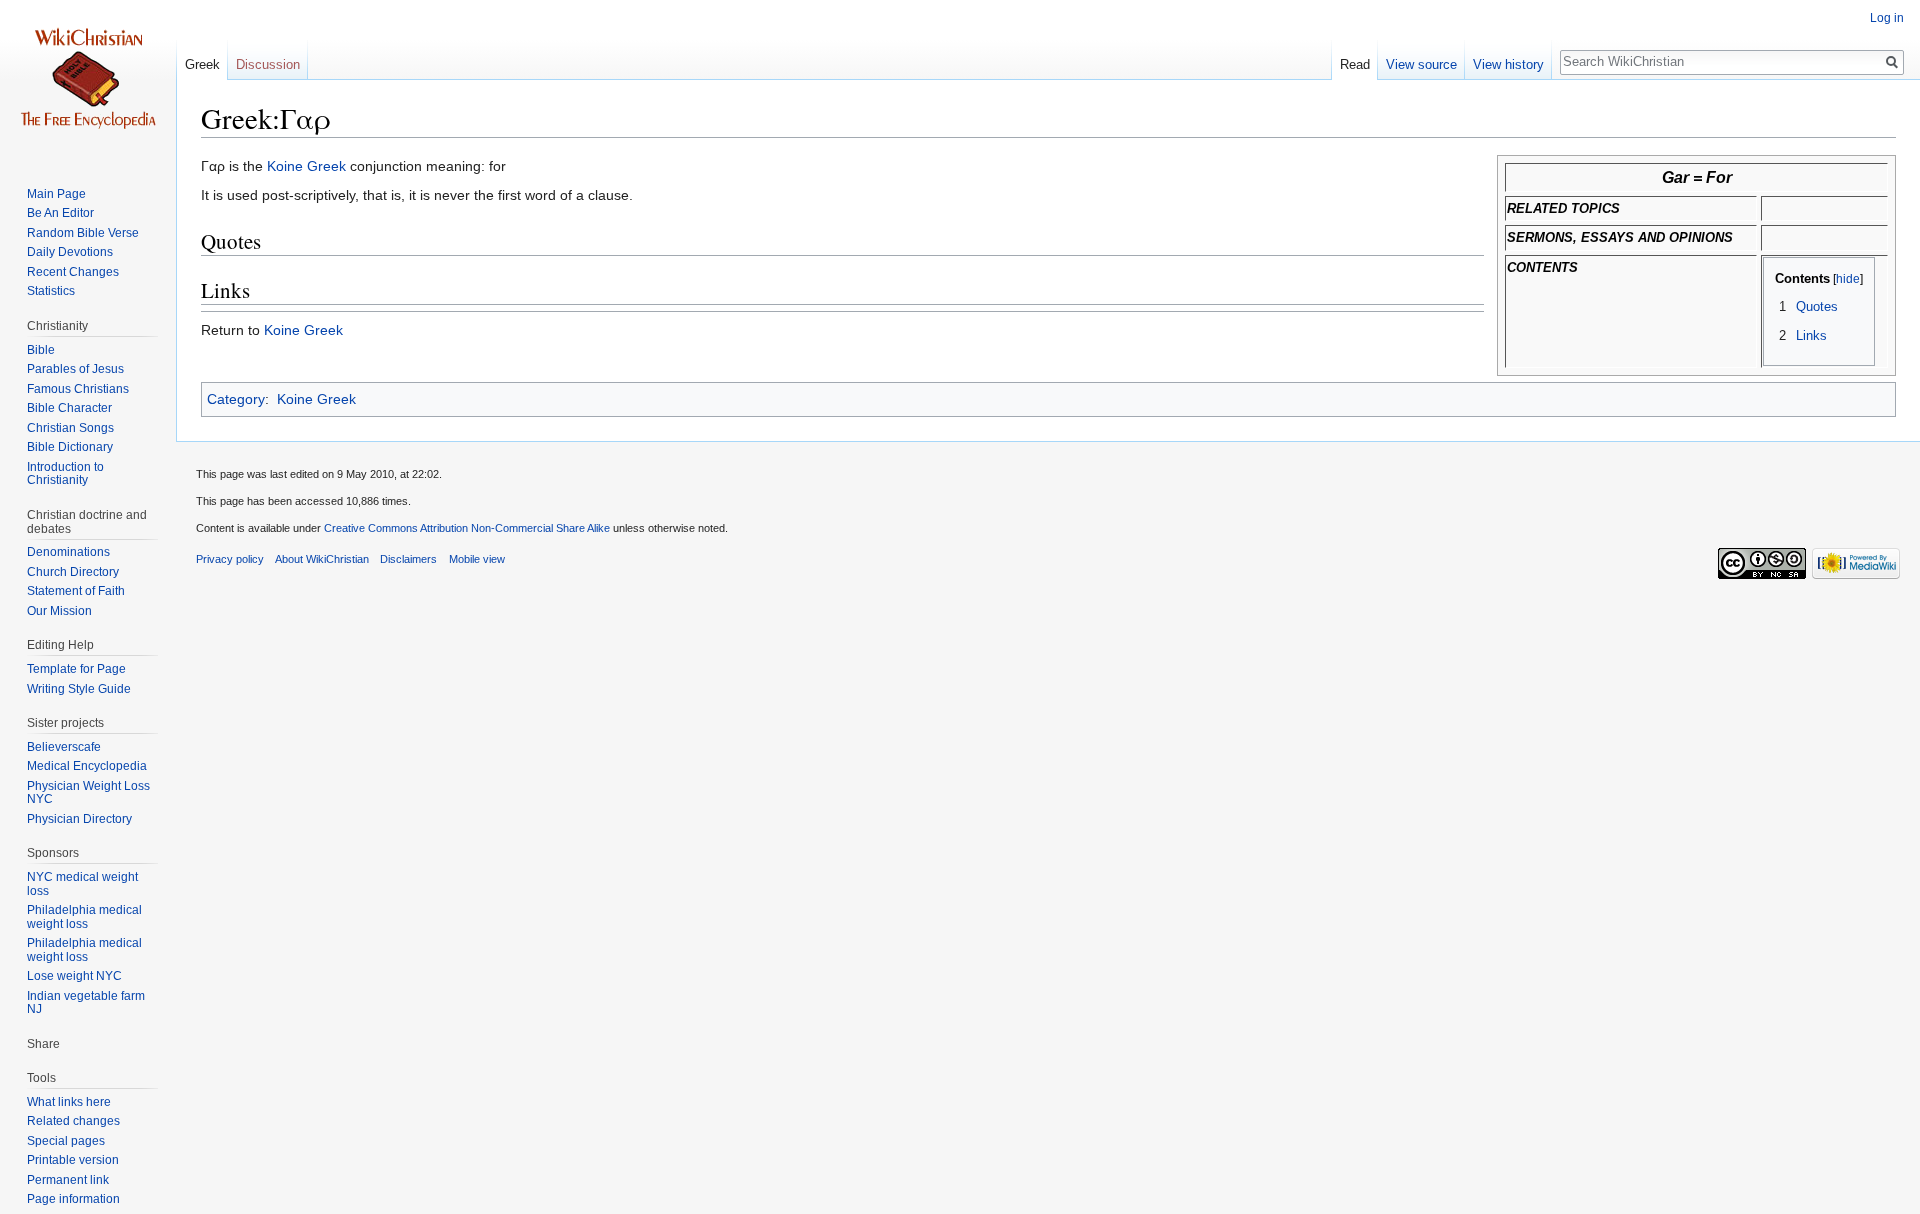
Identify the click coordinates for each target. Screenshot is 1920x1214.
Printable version (73, 1160)
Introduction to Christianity (65, 474)
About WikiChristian (322, 559)
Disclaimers (408, 559)
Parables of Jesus (75, 369)
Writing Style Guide (79, 689)
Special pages (66, 1141)
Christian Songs (70, 428)
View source (1421, 64)
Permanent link (68, 1180)
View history (1508, 64)
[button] (1785, 278)
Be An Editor (60, 213)
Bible (41, 350)
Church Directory (73, 572)
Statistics (51, 291)
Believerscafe (64, 747)
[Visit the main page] (88, 80)
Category (236, 399)
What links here (69, 1102)
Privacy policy (230, 559)
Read (1355, 64)
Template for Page (76, 669)
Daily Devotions (70, 252)
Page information (73, 1199)
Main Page (56, 194)
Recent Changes (73, 272)
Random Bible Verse (83, 233)
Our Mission (59, 611)
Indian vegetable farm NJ (86, 1003)
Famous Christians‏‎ (78, 389)
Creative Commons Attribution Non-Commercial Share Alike (467, 528)
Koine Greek (306, 166)
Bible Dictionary (70, 447)
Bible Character (69, 408)
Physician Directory (79, 819)
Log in (1887, 18)
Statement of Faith (76, 591)
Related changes (73, 1121)
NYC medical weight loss (82, 884)
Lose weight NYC (74, 976)
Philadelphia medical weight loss (84, 917)
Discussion (268, 64)
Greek (202, 64)
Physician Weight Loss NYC (88, 793)
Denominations (68, 552)
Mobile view (477, 559)
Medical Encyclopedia (87, 766)
